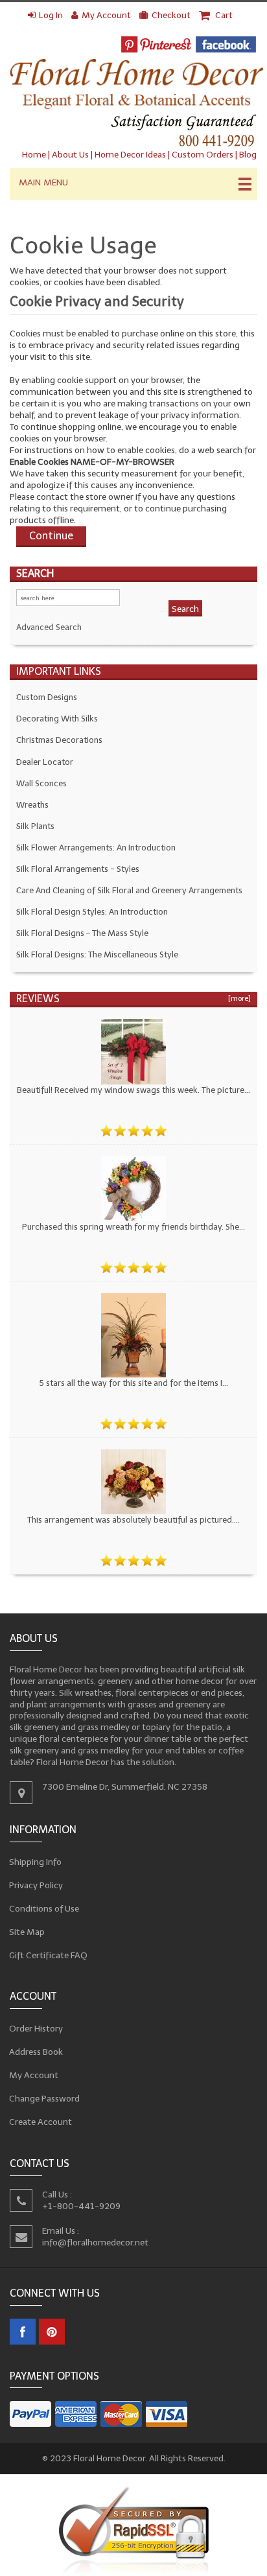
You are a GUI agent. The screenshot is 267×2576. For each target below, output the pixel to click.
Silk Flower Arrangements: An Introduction (96, 848)
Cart (223, 15)
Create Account (41, 2122)
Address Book (36, 2052)
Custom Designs (47, 697)
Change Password (45, 2099)
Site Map (27, 1931)
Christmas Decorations (59, 740)
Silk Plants (35, 826)
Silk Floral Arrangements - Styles (78, 869)
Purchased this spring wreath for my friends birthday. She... (133, 1227)
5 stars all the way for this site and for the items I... (133, 1383)
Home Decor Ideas (130, 155)
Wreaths (32, 805)
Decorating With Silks (57, 719)
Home (34, 155)
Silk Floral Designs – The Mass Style (82, 933)
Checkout (171, 15)
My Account (106, 15)
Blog (248, 155)
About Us (70, 155)
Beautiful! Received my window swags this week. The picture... (133, 1090)
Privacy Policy (36, 1885)
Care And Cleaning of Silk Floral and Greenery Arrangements (129, 890)
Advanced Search (49, 627)
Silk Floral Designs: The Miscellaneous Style (97, 954)
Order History (36, 2029)
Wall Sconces (41, 783)
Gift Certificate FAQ (49, 1955)
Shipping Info (36, 1861)
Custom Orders (203, 155)
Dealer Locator (45, 762)
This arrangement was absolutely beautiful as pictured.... (133, 1520)
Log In (51, 15)
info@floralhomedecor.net (95, 2242)
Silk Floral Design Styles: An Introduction (92, 912)
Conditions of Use (44, 1908)
